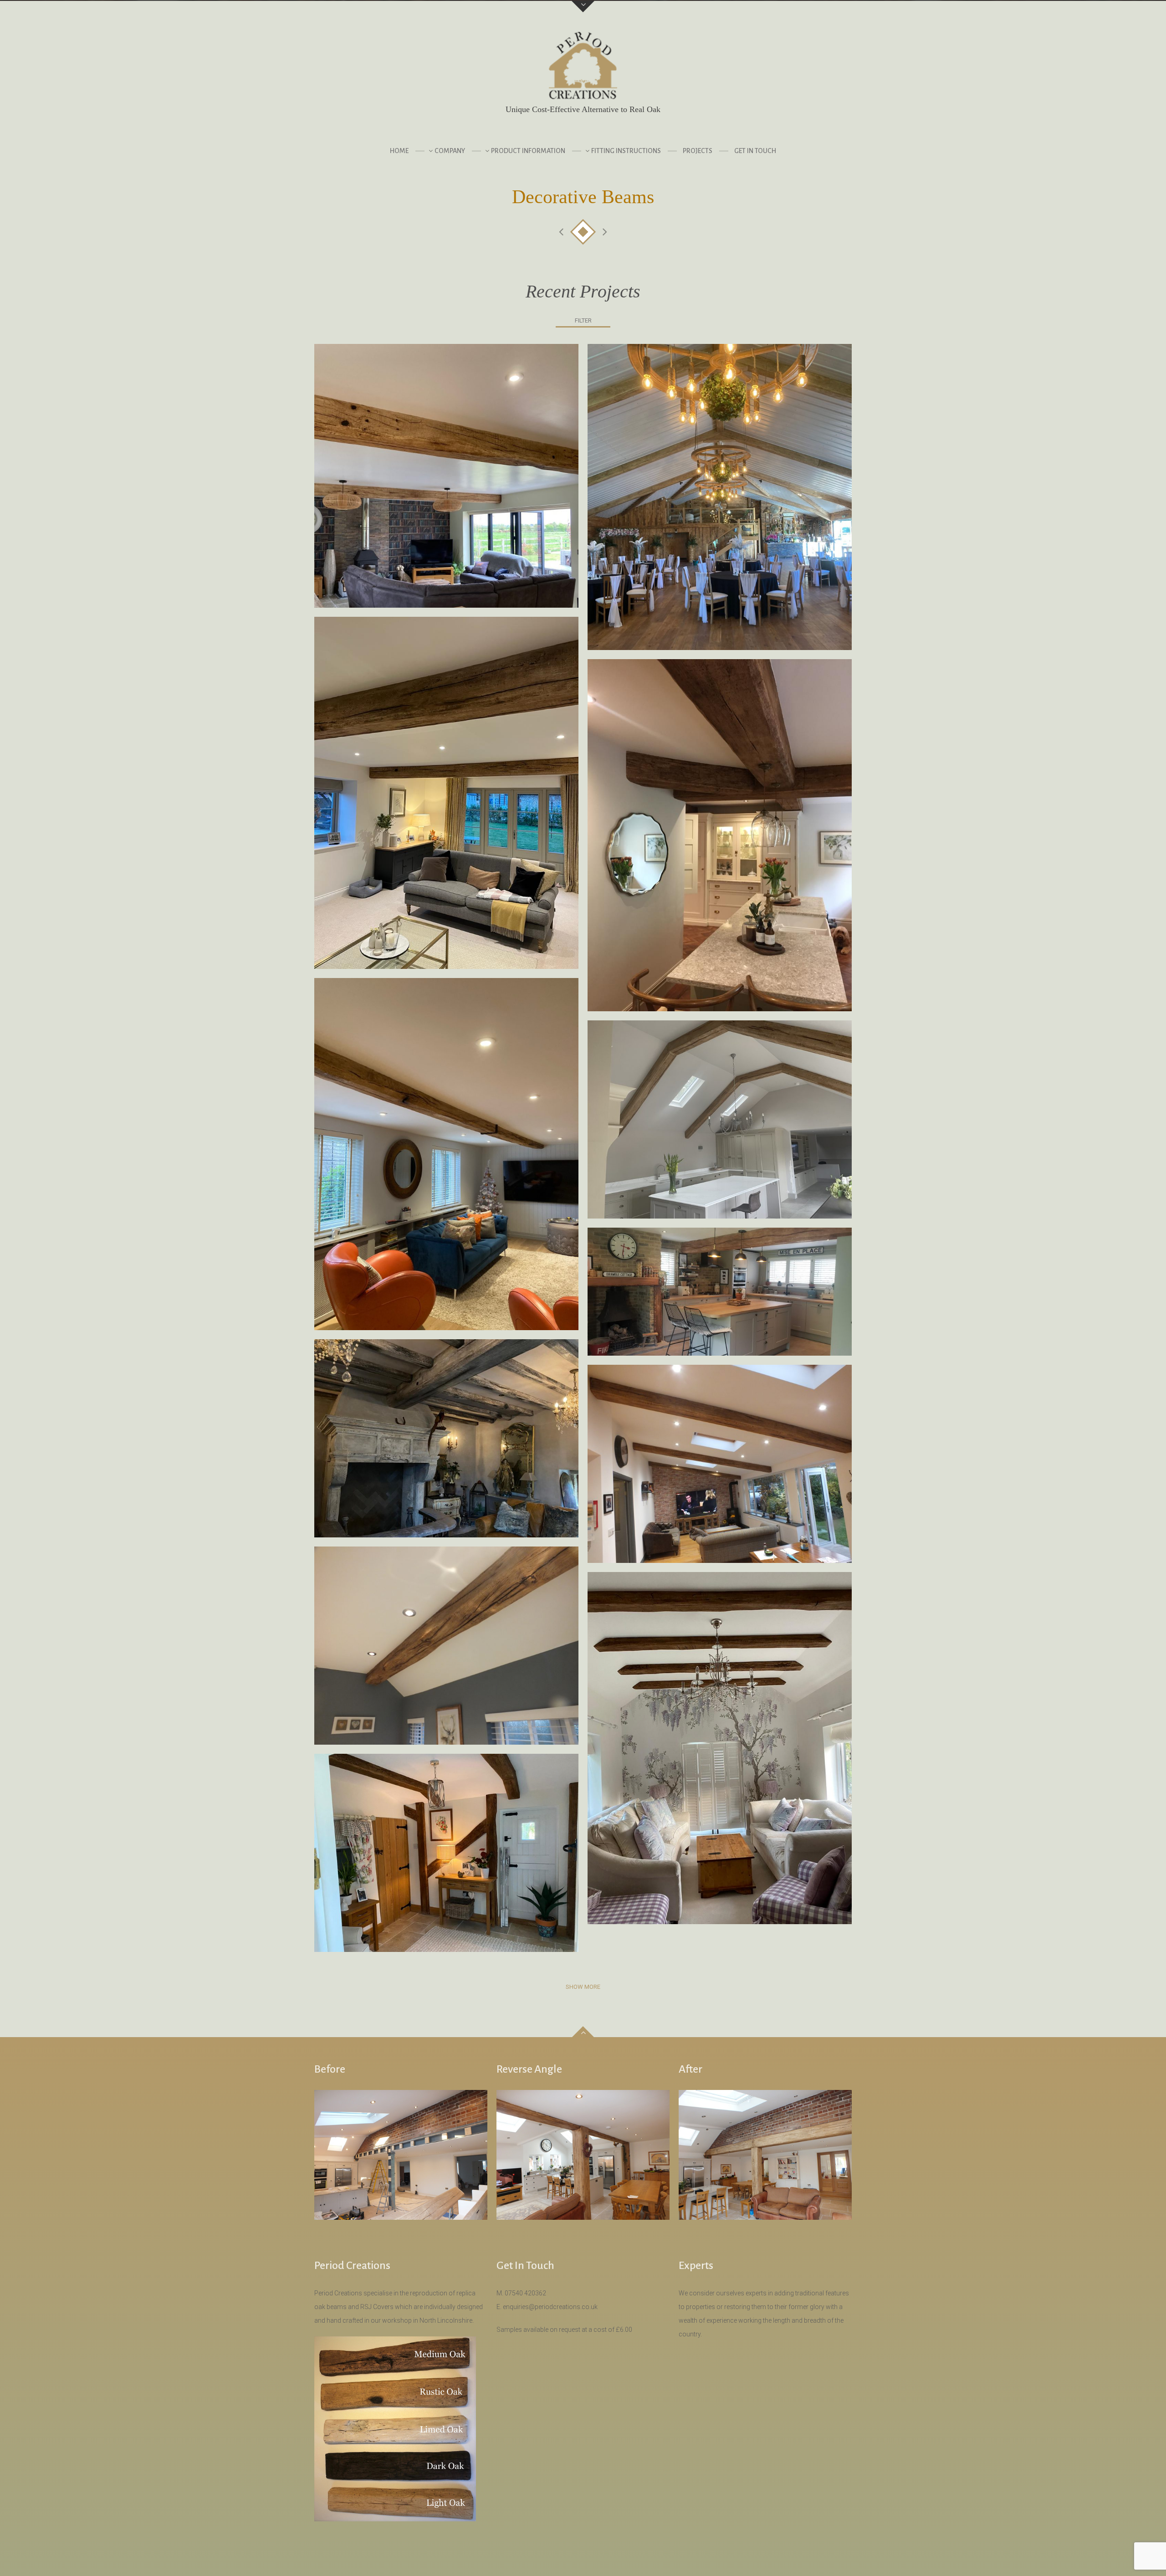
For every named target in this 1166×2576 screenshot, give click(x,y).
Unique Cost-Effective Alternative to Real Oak (583, 109)
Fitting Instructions (626, 151)
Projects (698, 151)
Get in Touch (755, 151)
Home (399, 151)
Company (450, 151)
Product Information (528, 151)
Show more (583, 1987)
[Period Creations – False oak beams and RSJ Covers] (583, 68)
